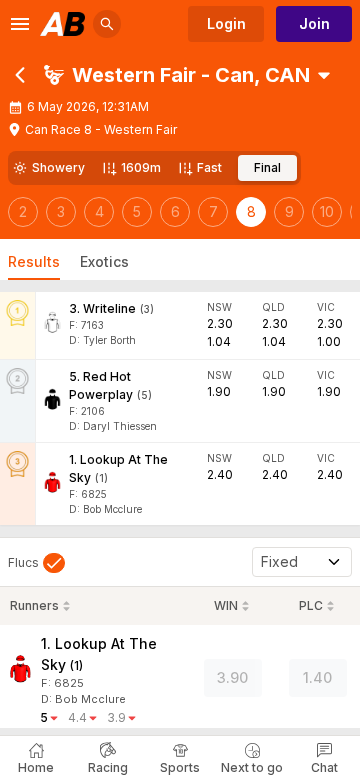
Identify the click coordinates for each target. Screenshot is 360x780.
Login (226, 23)
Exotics (104, 261)
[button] (177, 75)
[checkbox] (36, 563)
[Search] (107, 24)
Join (314, 23)
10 (327, 211)
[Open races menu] (324, 75)
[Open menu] (20, 24)
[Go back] (20, 75)
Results (34, 261)
